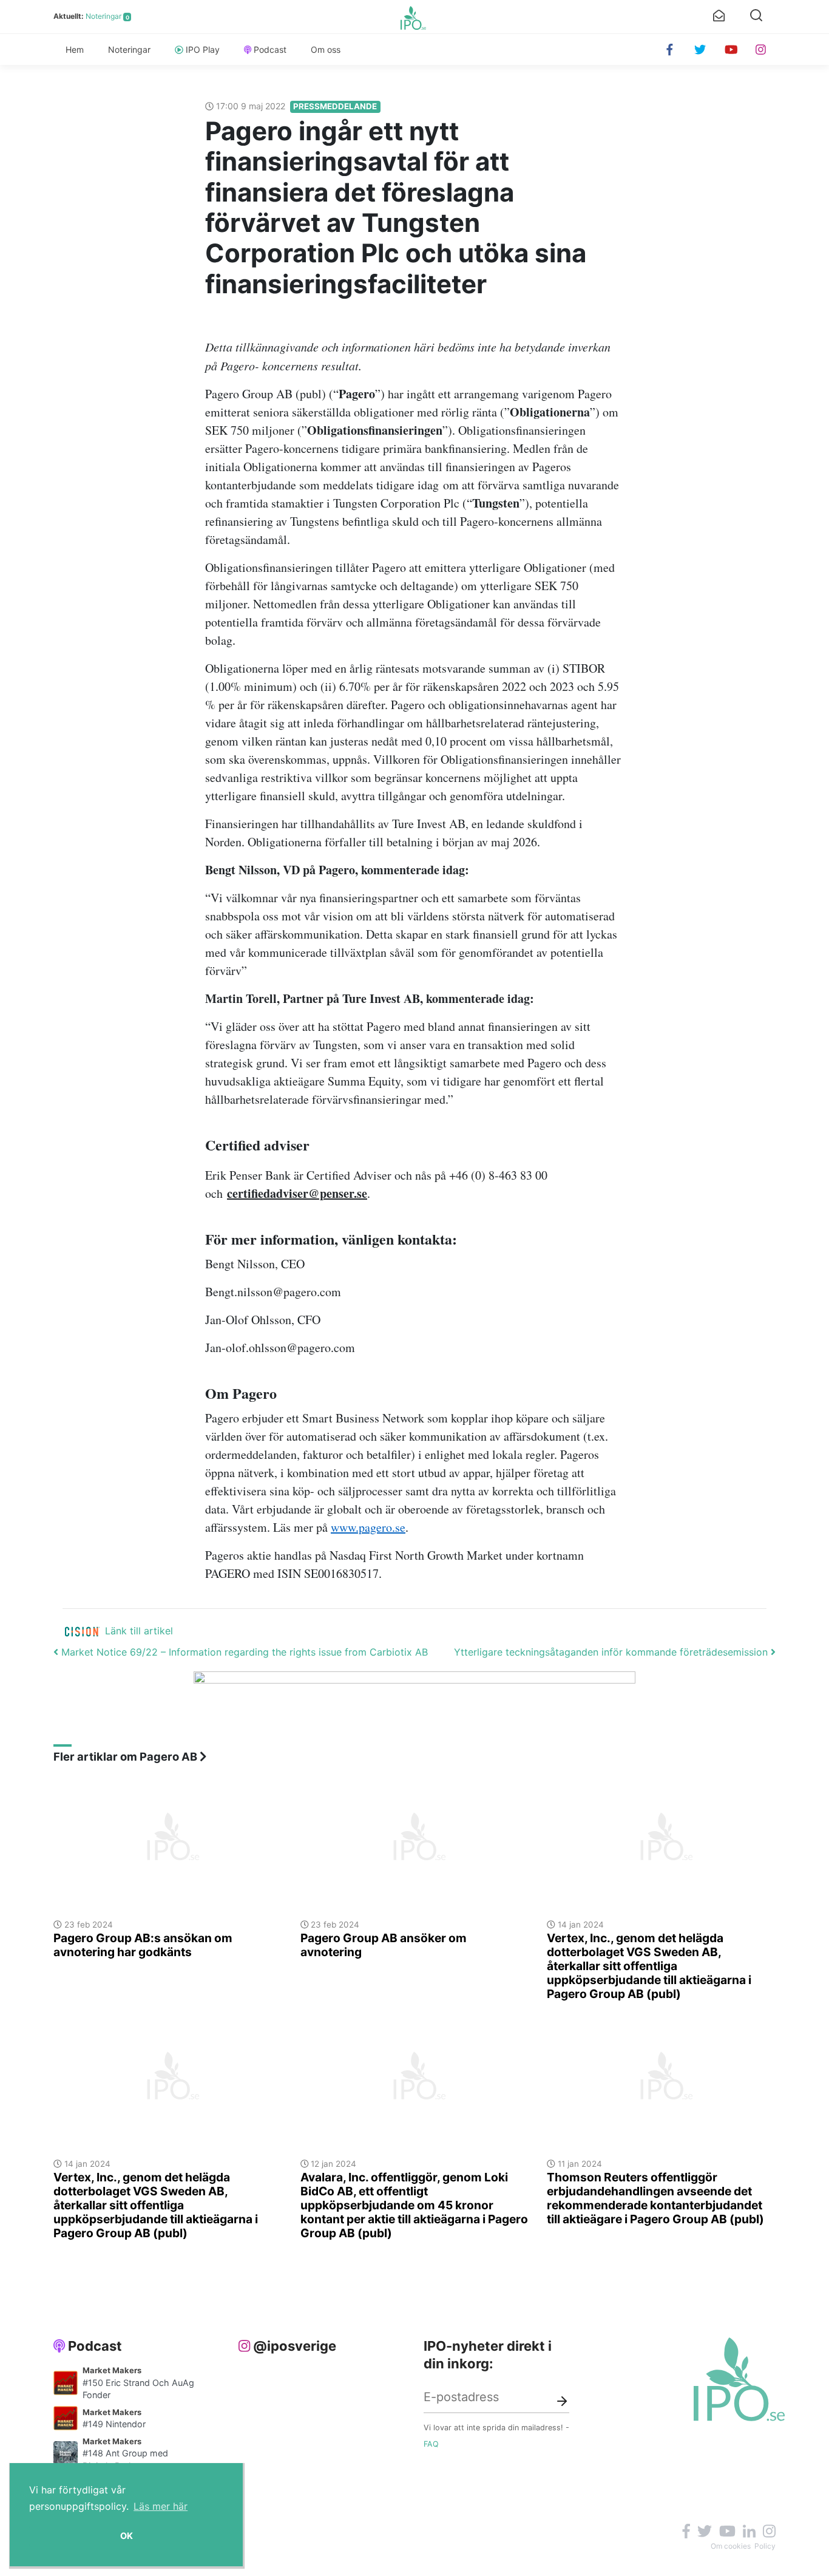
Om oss (326, 49)
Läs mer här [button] (161, 2506)
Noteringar (103, 16)
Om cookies (731, 2546)
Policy (765, 2546)
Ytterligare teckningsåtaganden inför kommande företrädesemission (612, 1652)
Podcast (270, 49)
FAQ (431, 2444)
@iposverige (295, 2346)
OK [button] (127, 2536)
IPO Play (203, 49)
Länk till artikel (139, 1631)
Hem (75, 49)
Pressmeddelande (335, 106)
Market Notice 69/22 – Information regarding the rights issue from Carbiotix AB (243, 1652)
